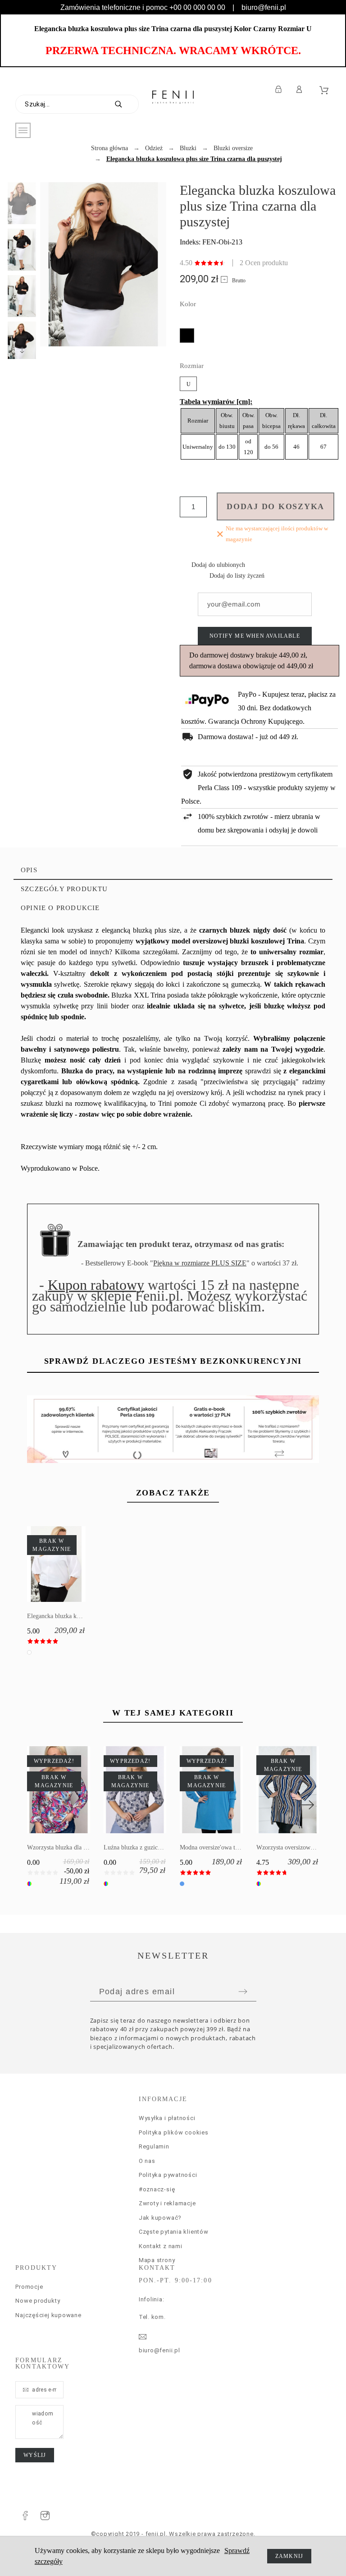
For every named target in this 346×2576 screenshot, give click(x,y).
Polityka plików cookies (174, 2132)
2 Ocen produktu (264, 263)
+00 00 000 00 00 (197, 7)
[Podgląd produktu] (69, 1564)
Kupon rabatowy (96, 1285)
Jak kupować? (160, 2218)
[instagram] (45, 2516)
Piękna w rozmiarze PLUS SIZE (200, 1263)
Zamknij (289, 2556)
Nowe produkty (38, 2301)
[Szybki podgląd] (43, 1564)
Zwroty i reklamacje (167, 2203)
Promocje (29, 2287)
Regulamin (154, 2146)
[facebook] (25, 2516)
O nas (147, 2161)
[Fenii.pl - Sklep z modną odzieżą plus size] (173, 97)
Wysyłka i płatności (167, 2118)
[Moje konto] (301, 89)
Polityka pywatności (168, 2175)
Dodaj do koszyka (275, 506)
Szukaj (127, 104)
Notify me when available (255, 636)
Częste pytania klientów (174, 2232)
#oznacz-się (157, 2189)
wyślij (35, 2455)
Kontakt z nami (161, 2246)
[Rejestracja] (280, 89)
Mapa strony (157, 2260)
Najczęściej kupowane (48, 2315)
